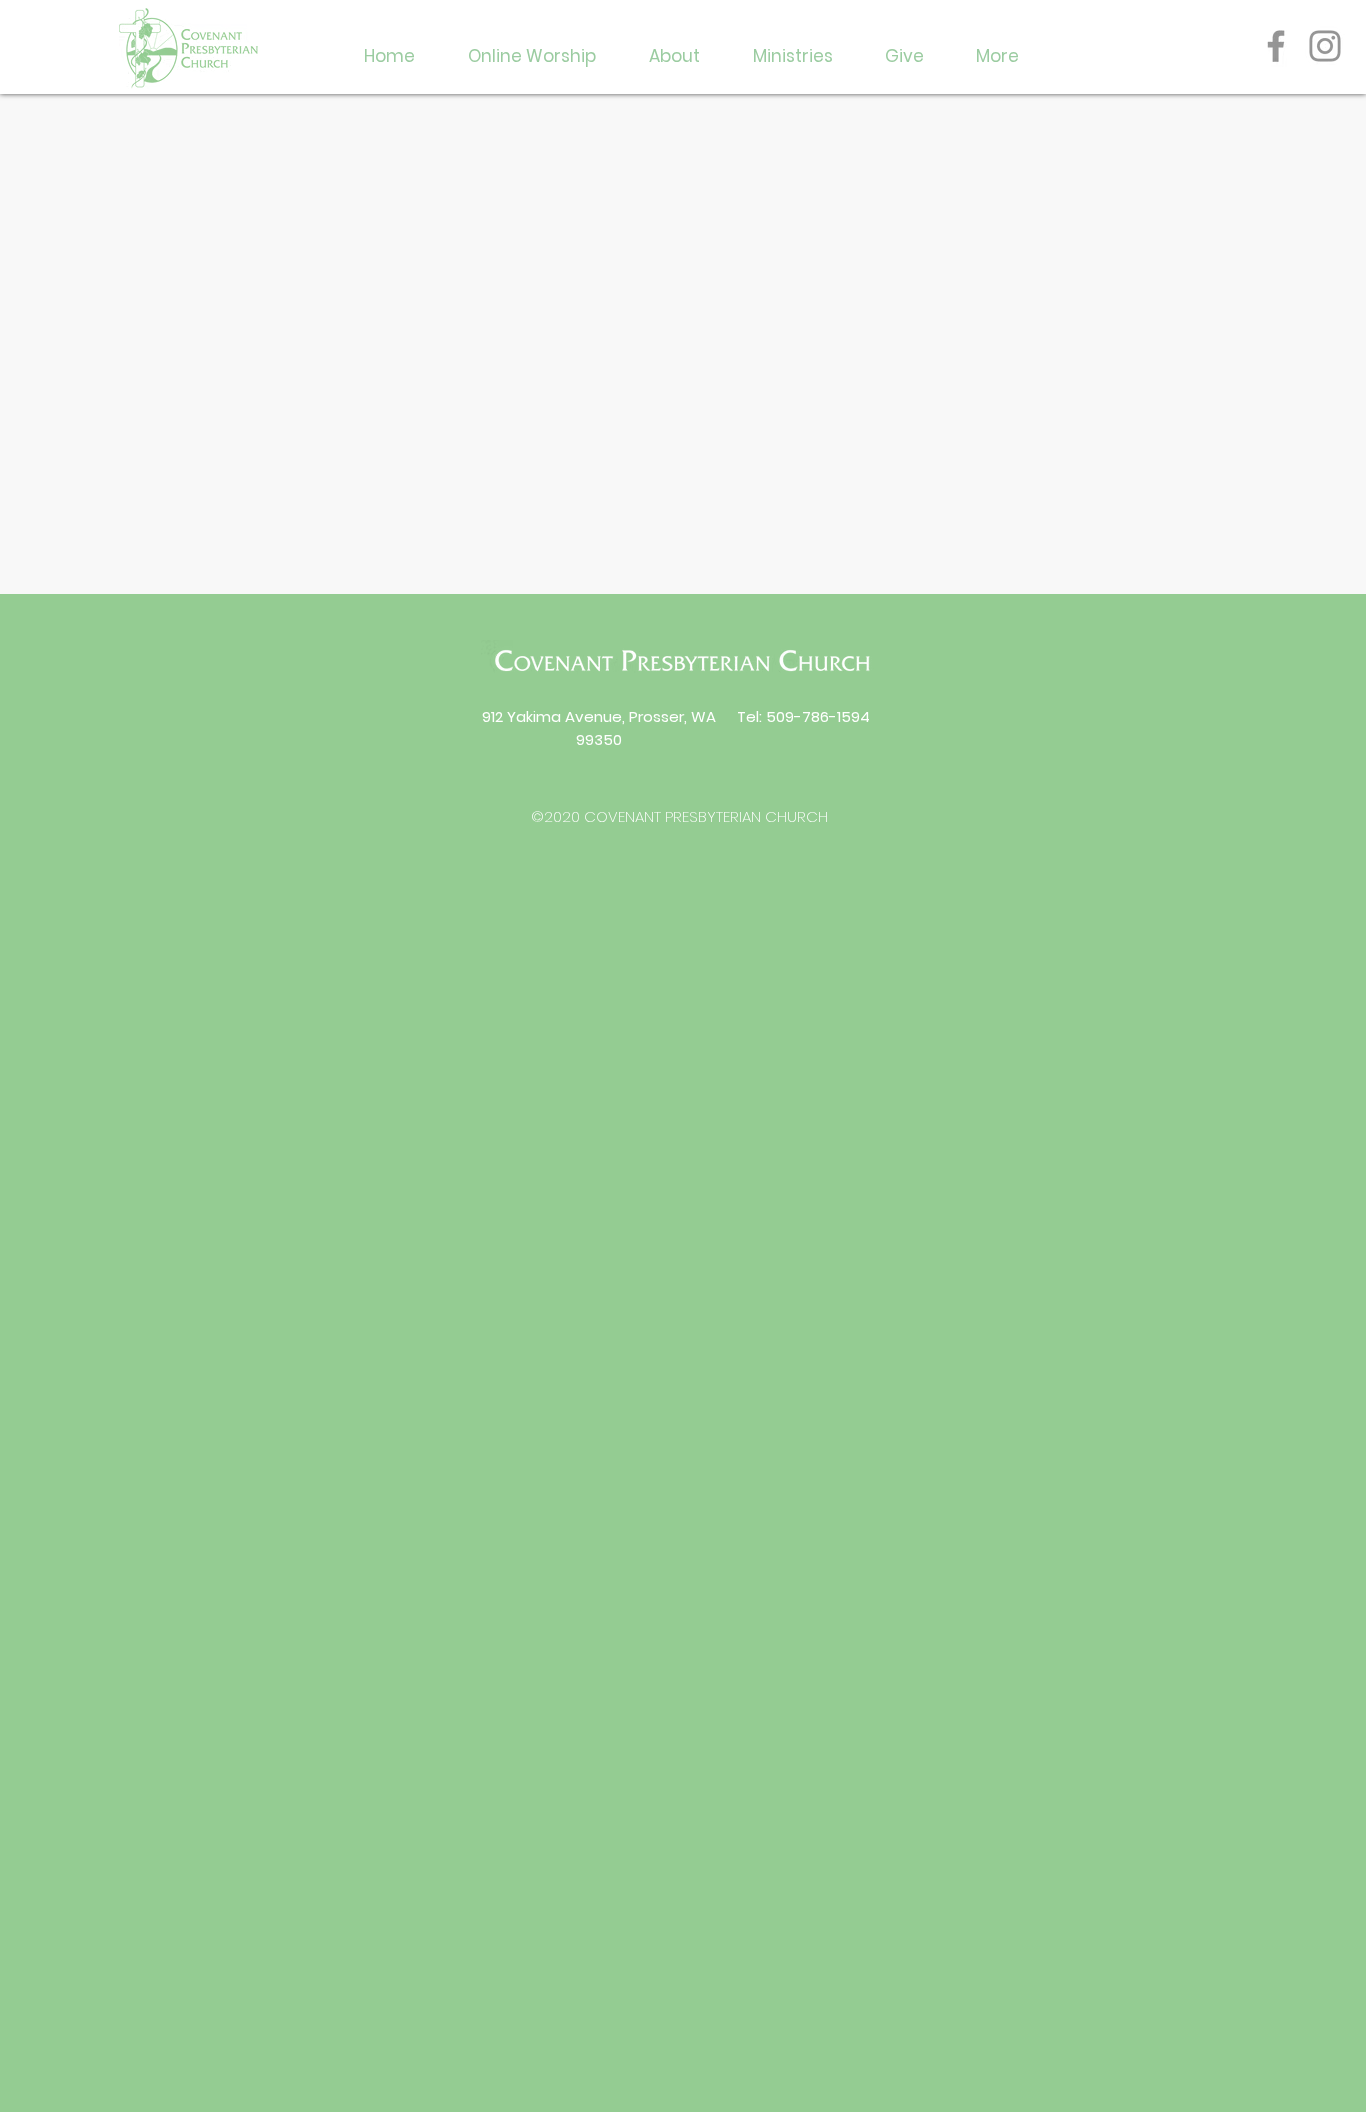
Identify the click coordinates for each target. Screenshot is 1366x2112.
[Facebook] (1276, 46)
